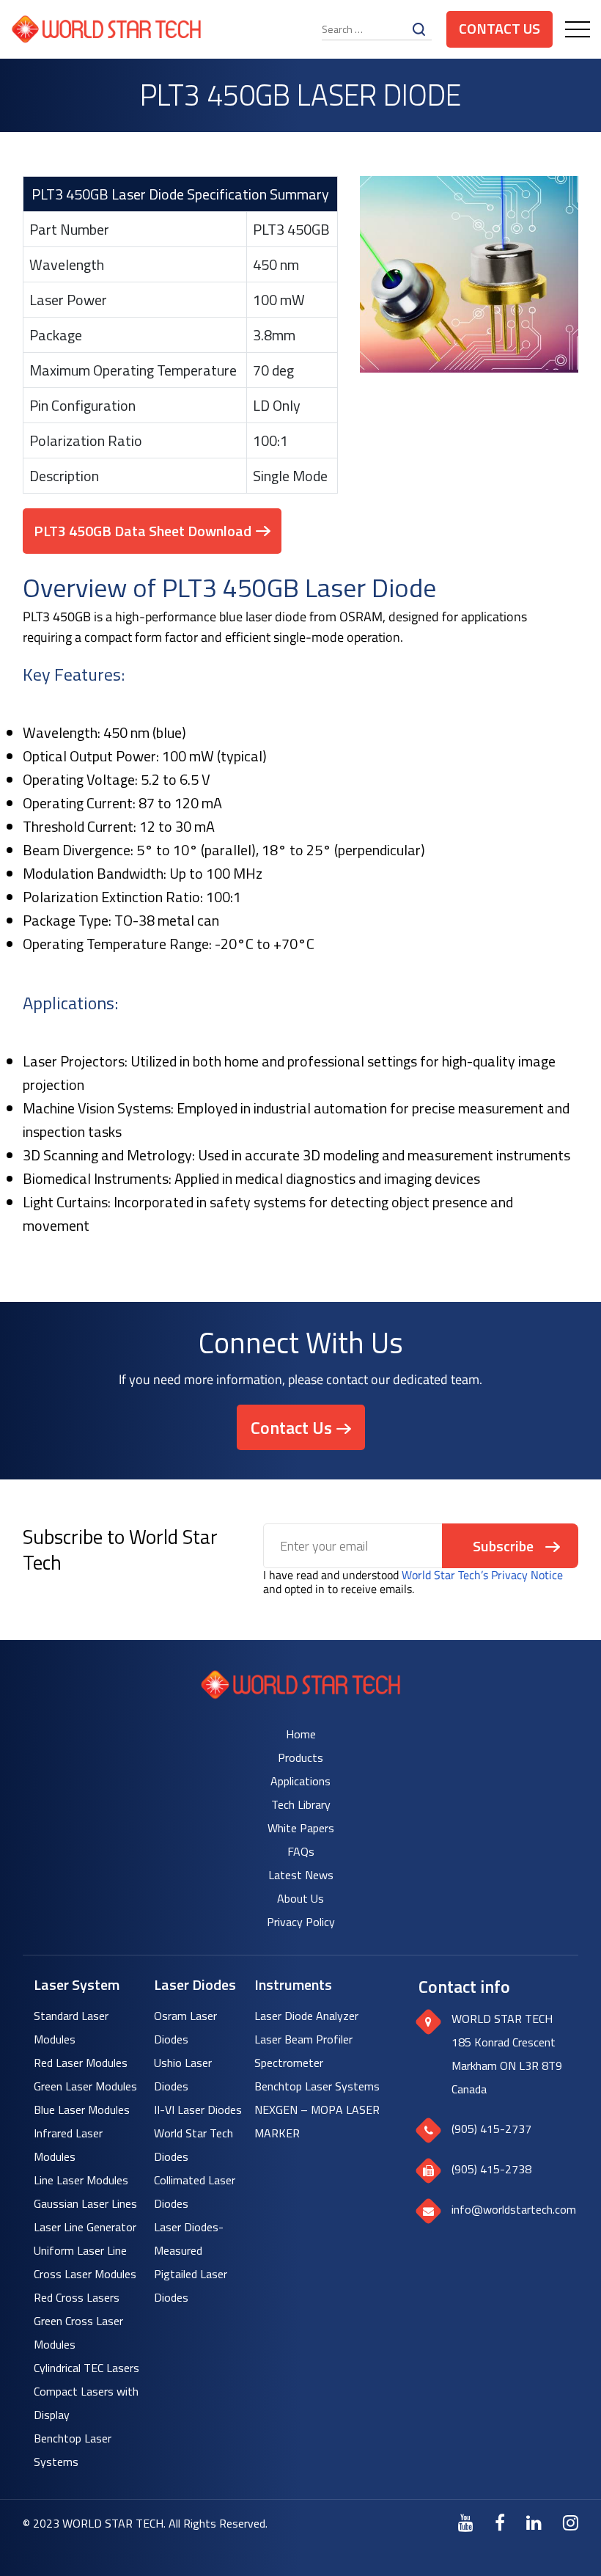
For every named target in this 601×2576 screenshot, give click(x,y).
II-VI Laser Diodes (198, 2110)
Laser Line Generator (85, 2227)
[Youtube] (466, 2522)
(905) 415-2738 (491, 2169)
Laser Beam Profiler (303, 2039)
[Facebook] (500, 2522)
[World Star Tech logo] (301, 1695)
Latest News (301, 1875)
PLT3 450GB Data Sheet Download (143, 531)
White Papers (301, 1828)
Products (300, 1757)
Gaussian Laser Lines (85, 2203)
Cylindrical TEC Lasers (86, 2368)
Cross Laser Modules (85, 2274)
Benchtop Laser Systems (317, 2086)
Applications (300, 1781)
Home (301, 1734)
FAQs (301, 1851)
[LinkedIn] (534, 2522)
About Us (300, 1898)
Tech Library (301, 1804)
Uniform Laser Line (80, 2250)
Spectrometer (289, 2063)
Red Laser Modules (81, 2063)
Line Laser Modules (81, 2180)
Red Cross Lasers (77, 2297)
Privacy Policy (301, 1922)
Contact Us (499, 28)
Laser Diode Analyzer (306, 2016)
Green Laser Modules (85, 2086)
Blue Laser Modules (82, 2110)
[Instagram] (571, 2522)
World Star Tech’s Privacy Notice (482, 1575)
